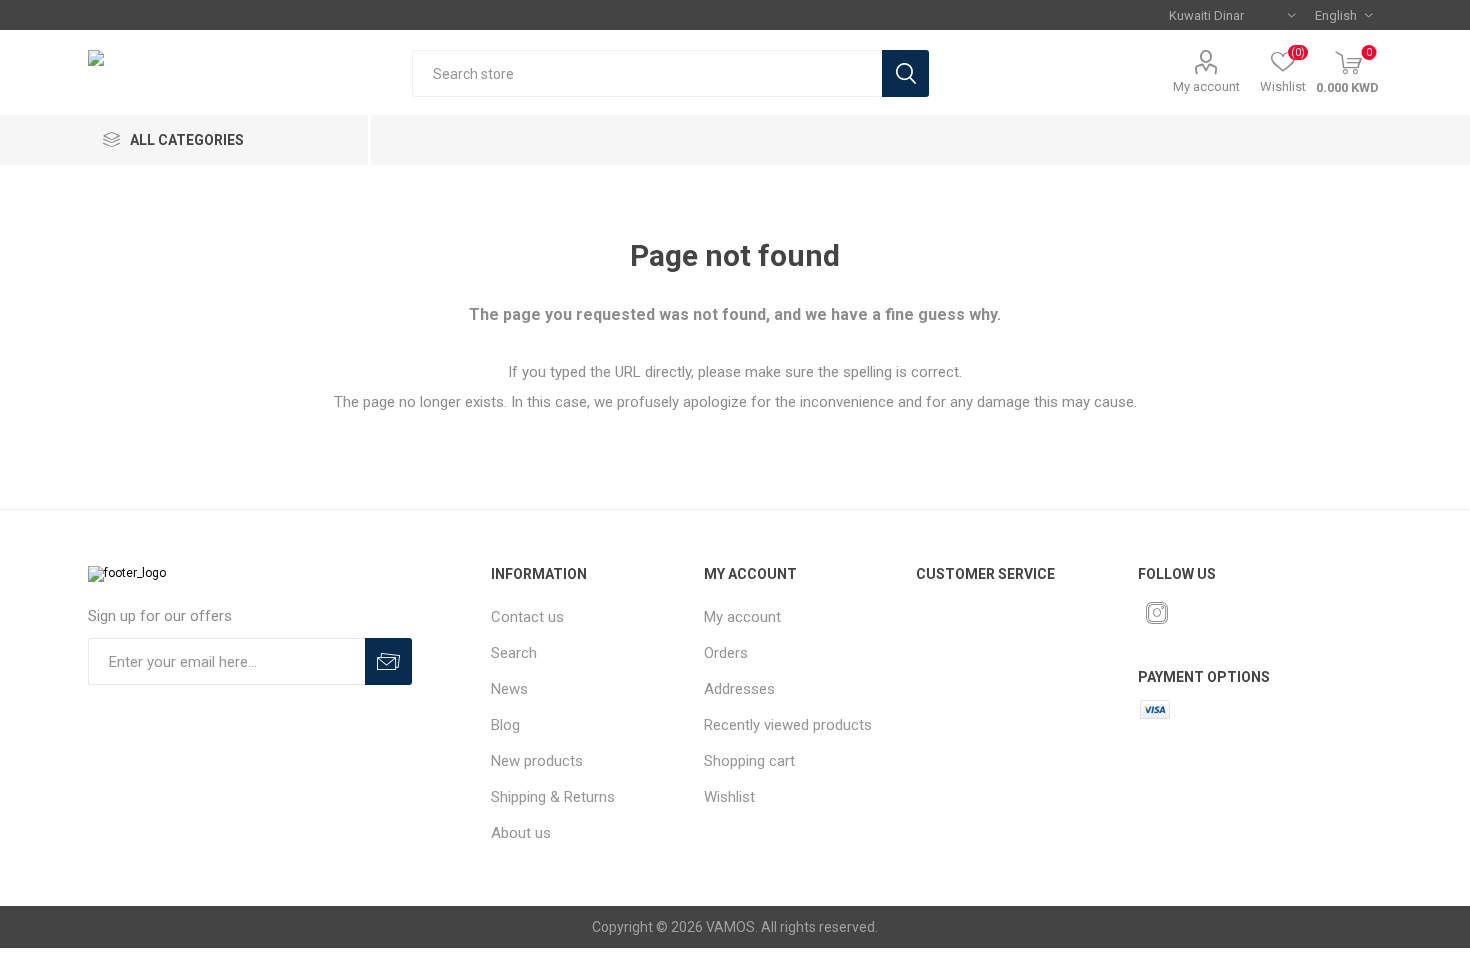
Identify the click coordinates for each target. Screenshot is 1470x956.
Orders (726, 653)
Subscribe (388, 661)
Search (905, 73)
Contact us (527, 617)
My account (1206, 86)
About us (521, 833)
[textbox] (647, 73)
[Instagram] (1157, 613)
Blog (505, 725)
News (509, 689)
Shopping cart (749, 761)
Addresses (739, 689)
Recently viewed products (788, 725)
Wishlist (729, 797)
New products (537, 761)
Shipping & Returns (553, 797)
